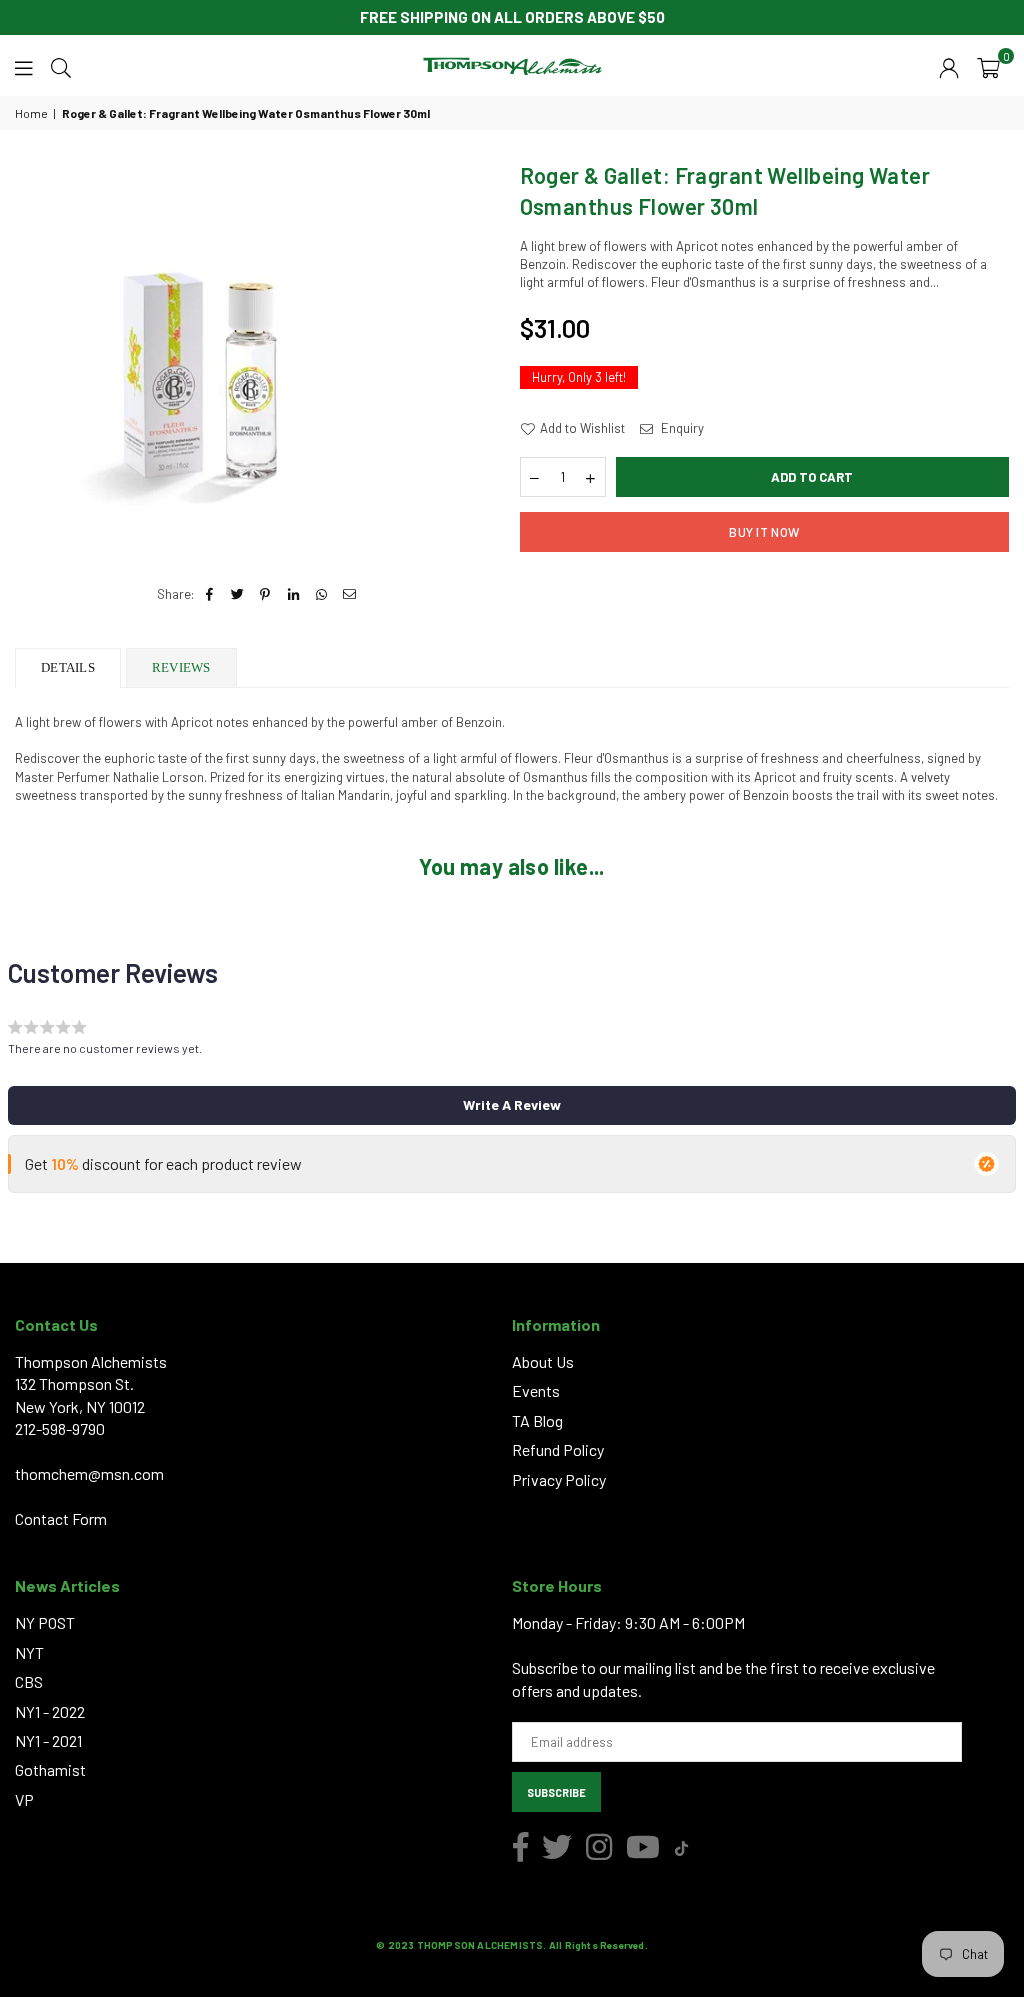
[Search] (61, 66)
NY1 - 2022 (50, 1711)
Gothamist (50, 1769)
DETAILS (68, 667)
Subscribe (556, 1792)
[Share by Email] (349, 594)
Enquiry (681, 428)
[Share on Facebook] (209, 594)
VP (24, 1799)
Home (31, 113)
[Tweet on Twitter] (237, 594)
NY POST (45, 1622)
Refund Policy (558, 1449)
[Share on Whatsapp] (321, 594)
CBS (29, 1681)
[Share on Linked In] (293, 594)
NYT (29, 1652)
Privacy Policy (559, 1479)
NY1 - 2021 (48, 1740)
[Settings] (949, 66)
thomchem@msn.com (89, 1473)
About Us (543, 1361)
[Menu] (24, 66)
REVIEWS (181, 667)
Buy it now (764, 532)
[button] (988, 66)
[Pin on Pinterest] (265, 594)
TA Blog (537, 1420)
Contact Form (61, 1518)
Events (536, 1390)
